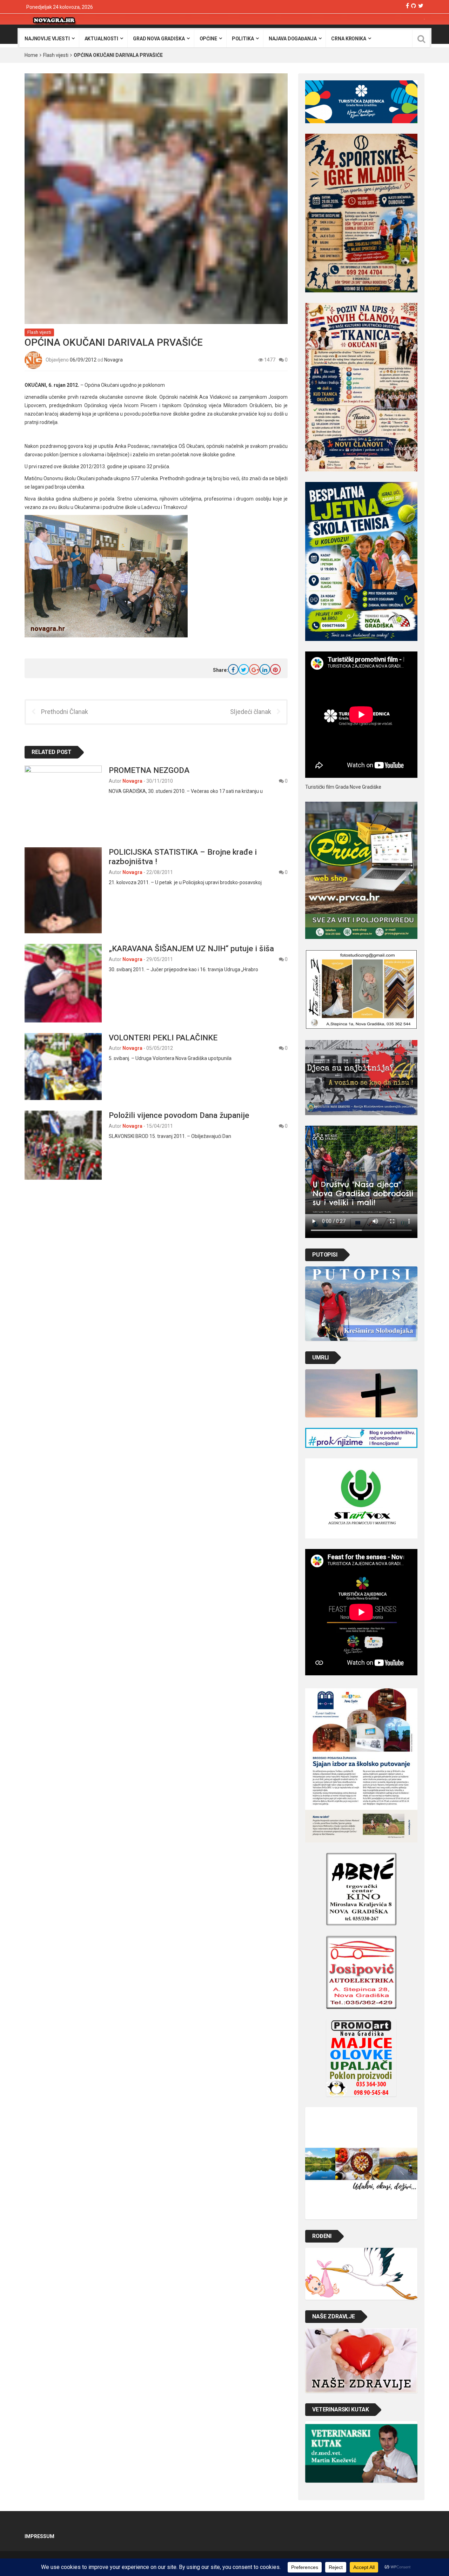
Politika (243, 39)
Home (31, 55)
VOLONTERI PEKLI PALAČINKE (163, 1038)
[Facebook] (407, 6)
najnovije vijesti (47, 39)
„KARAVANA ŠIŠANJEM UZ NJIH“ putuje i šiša (191, 948)
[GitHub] (414, 6)
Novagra (113, 360)
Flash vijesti (56, 55)
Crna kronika (349, 39)
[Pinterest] (275, 669)
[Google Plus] (254, 669)
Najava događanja (293, 39)
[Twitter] (421, 6)
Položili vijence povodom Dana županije (179, 1115)
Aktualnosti (101, 39)
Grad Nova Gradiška (159, 39)
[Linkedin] (265, 669)
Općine (208, 39)
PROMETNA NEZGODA (149, 770)
